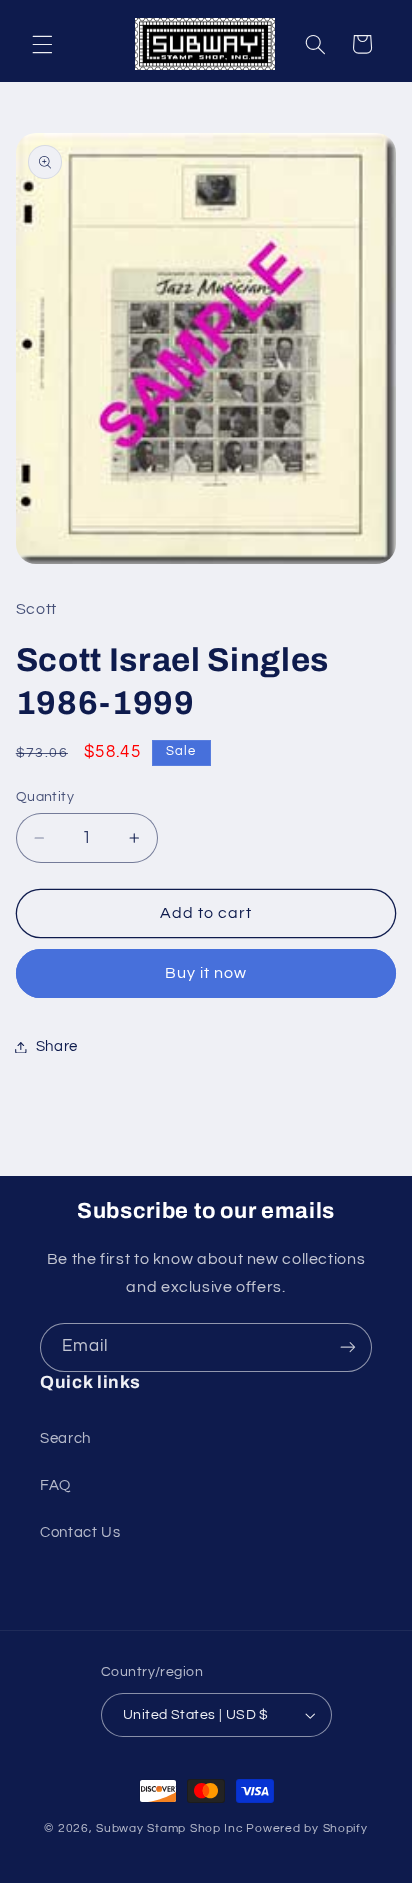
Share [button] (57, 1046)
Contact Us (80, 1532)
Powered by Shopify (306, 1828)
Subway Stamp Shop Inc (169, 1828)
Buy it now (206, 973)
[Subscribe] (348, 1347)
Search (65, 1438)
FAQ (55, 1485)
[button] (42, 44)
